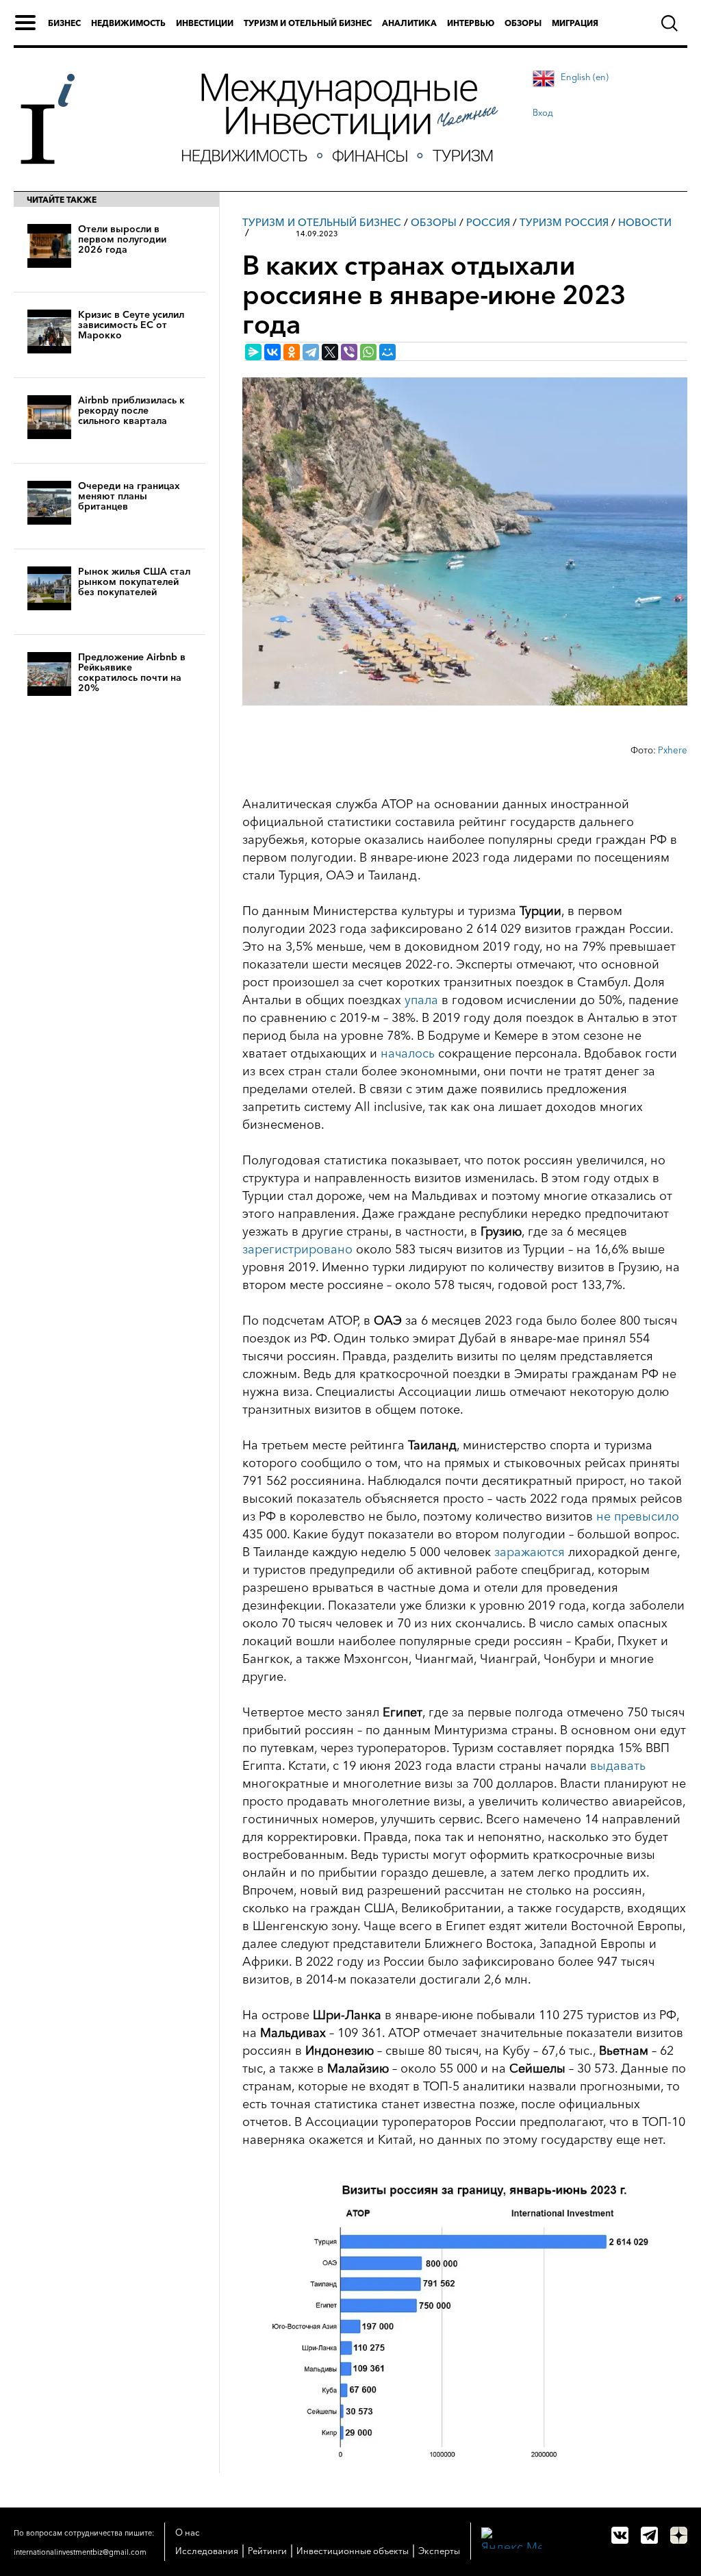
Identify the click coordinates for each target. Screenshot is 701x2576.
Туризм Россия (564, 222)
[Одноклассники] (292, 352)
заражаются (530, 1552)
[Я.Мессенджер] (253, 352)
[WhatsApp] (368, 352)
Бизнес (64, 23)
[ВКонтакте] (272, 352)
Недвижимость (128, 23)
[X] (330, 352)
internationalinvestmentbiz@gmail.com (80, 2552)
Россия (488, 222)
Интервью (471, 23)
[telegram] (649, 2535)
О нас (188, 2532)
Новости (645, 222)
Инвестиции (205, 23)
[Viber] (349, 352)
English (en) (585, 77)
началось (408, 1053)
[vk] (620, 2535)
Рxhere (673, 750)
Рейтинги (267, 2551)
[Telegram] (311, 352)
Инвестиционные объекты (353, 2551)
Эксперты (439, 2551)
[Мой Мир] (387, 352)
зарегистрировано (297, 1249)
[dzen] (679, 2535)
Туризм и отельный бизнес (308, 23)
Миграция (575, 23)
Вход (543, 112)
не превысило (638, 1516)
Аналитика (409, 23)
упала (421, 1000)
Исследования (207, 2551)
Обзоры (523, 23)
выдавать (618, 1766)
